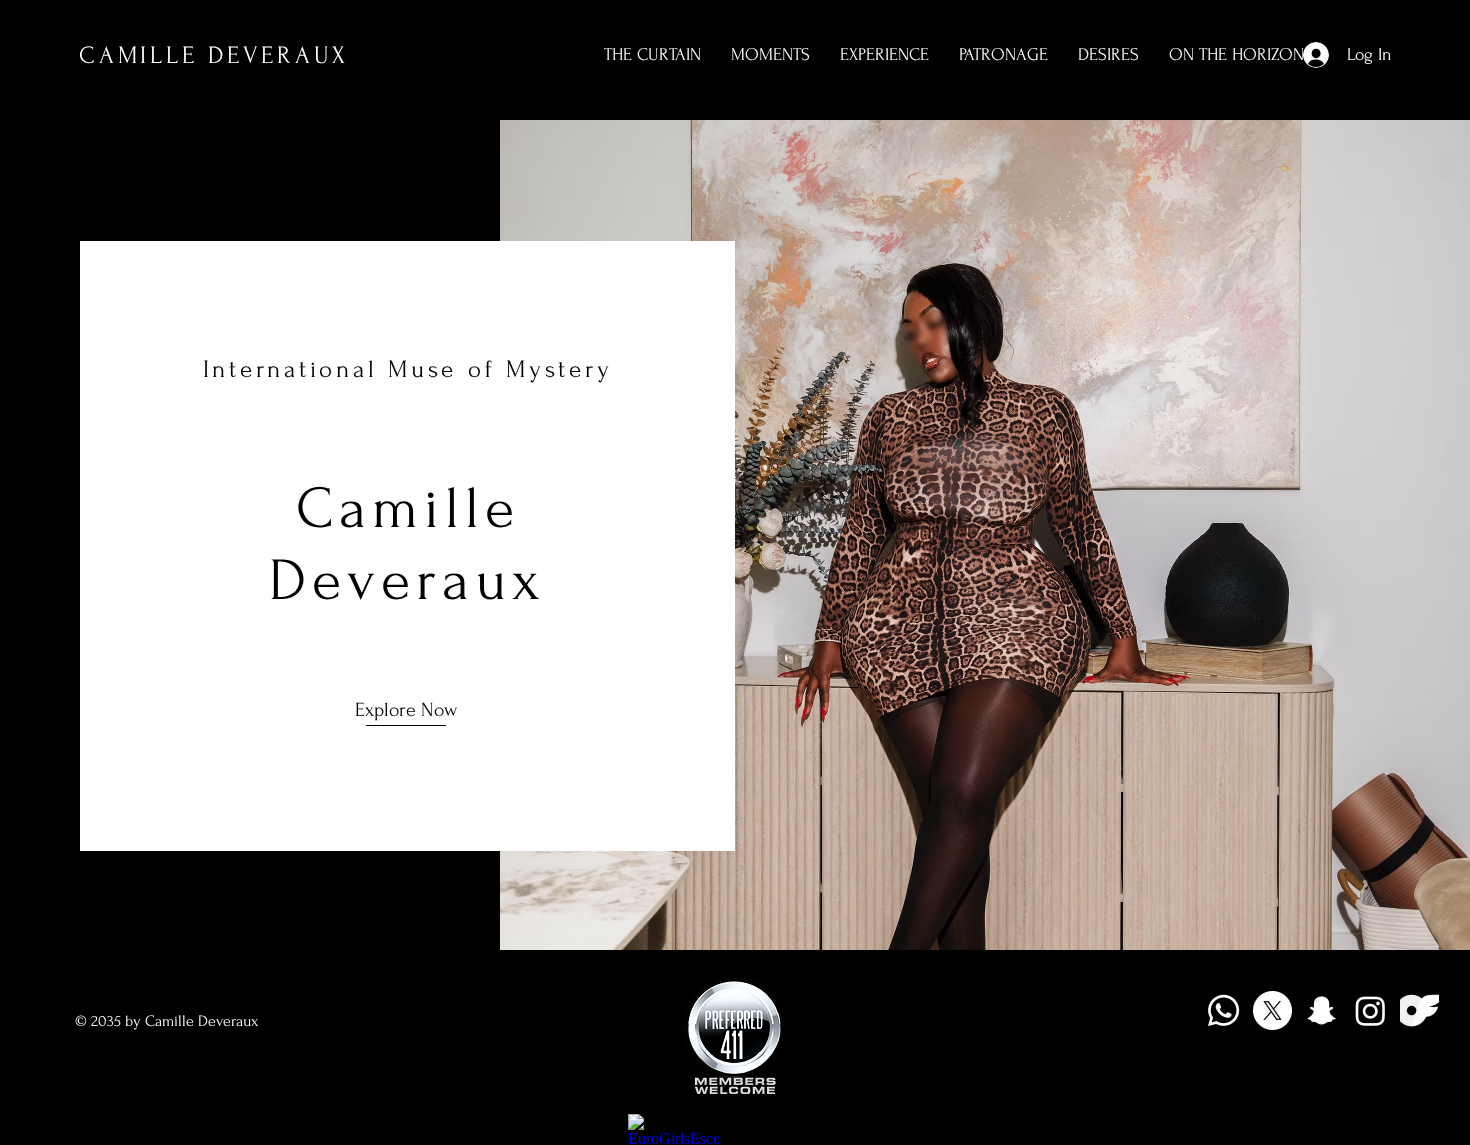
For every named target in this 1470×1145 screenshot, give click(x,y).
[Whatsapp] (1223, 1010)
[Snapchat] (1321, 1010)
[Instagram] (1370, 1010)
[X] (1272, 1010)
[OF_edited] (1419, 1010)
